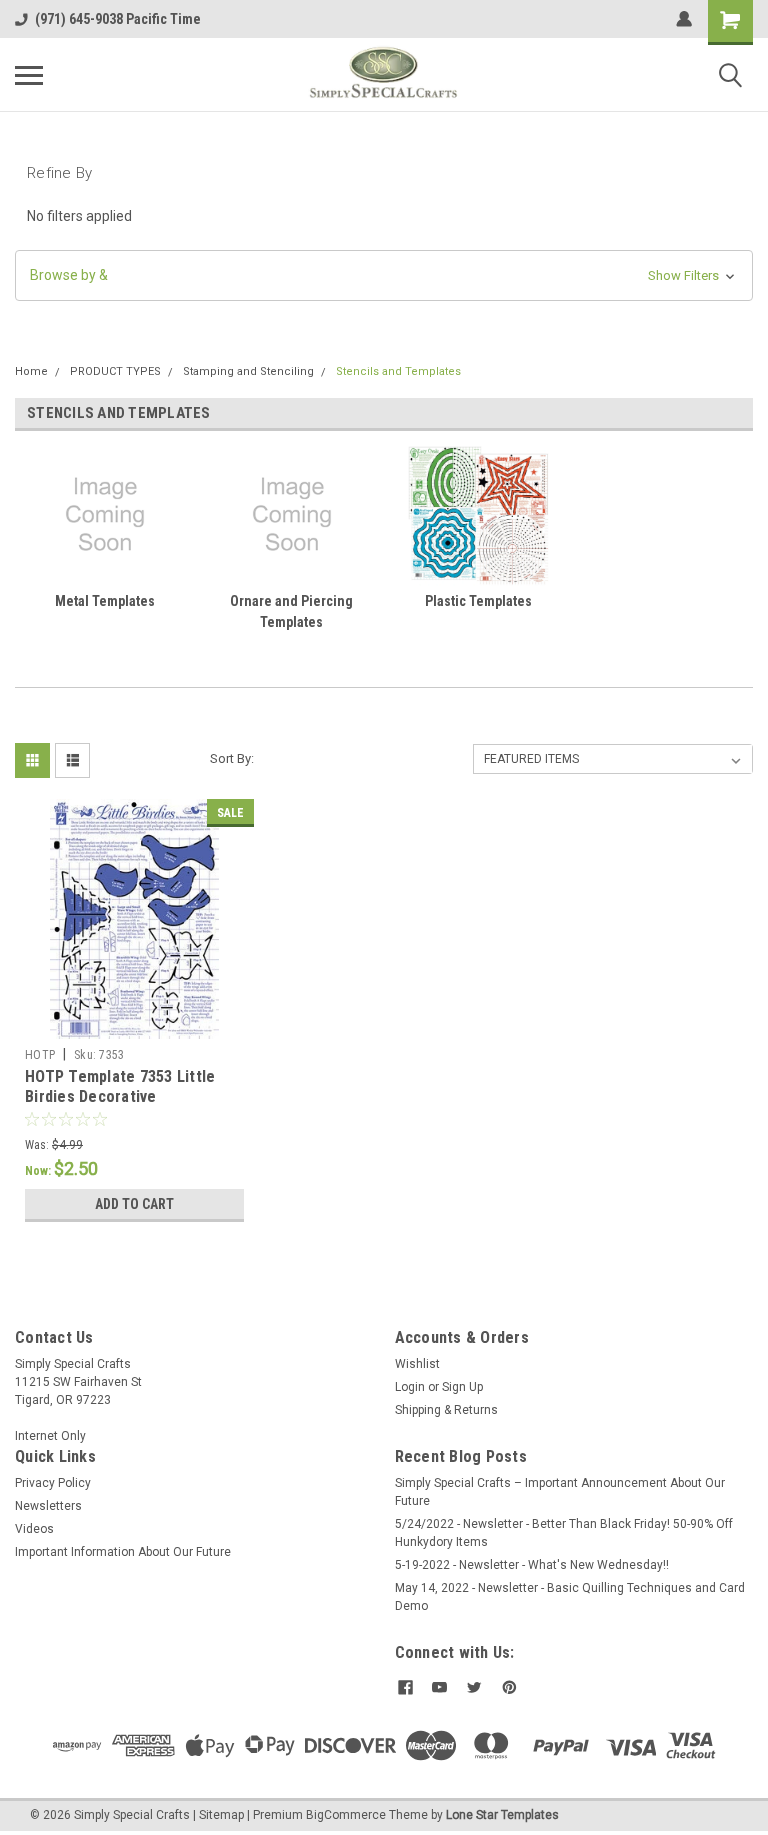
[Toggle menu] (29, 75)
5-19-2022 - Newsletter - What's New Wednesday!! (532, 1565)
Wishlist (417, 1364)
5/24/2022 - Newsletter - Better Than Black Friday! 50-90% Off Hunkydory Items (564, 1533)
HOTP (40, 1055)
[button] (384, 275)
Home (31, 371)
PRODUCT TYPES (115, 371)
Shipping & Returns (446, 1410)
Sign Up (462, 1387)
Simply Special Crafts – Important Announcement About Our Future (560, 1492)
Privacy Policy (53, 1483)
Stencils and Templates (398, 371)
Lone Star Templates (502, 1815)
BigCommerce (346, 1815)
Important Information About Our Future (123, 1552)
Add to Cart (134, 1204)
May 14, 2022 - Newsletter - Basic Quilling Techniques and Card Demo (570, 1597)
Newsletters (48, 1506)
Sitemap (221, 1815)
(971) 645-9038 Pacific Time (118, 19)
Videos (34, 1529)
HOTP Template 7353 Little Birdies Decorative (120, 1086)
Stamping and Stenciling (248, 371)
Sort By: (232, 758)
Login (410, 1387)
